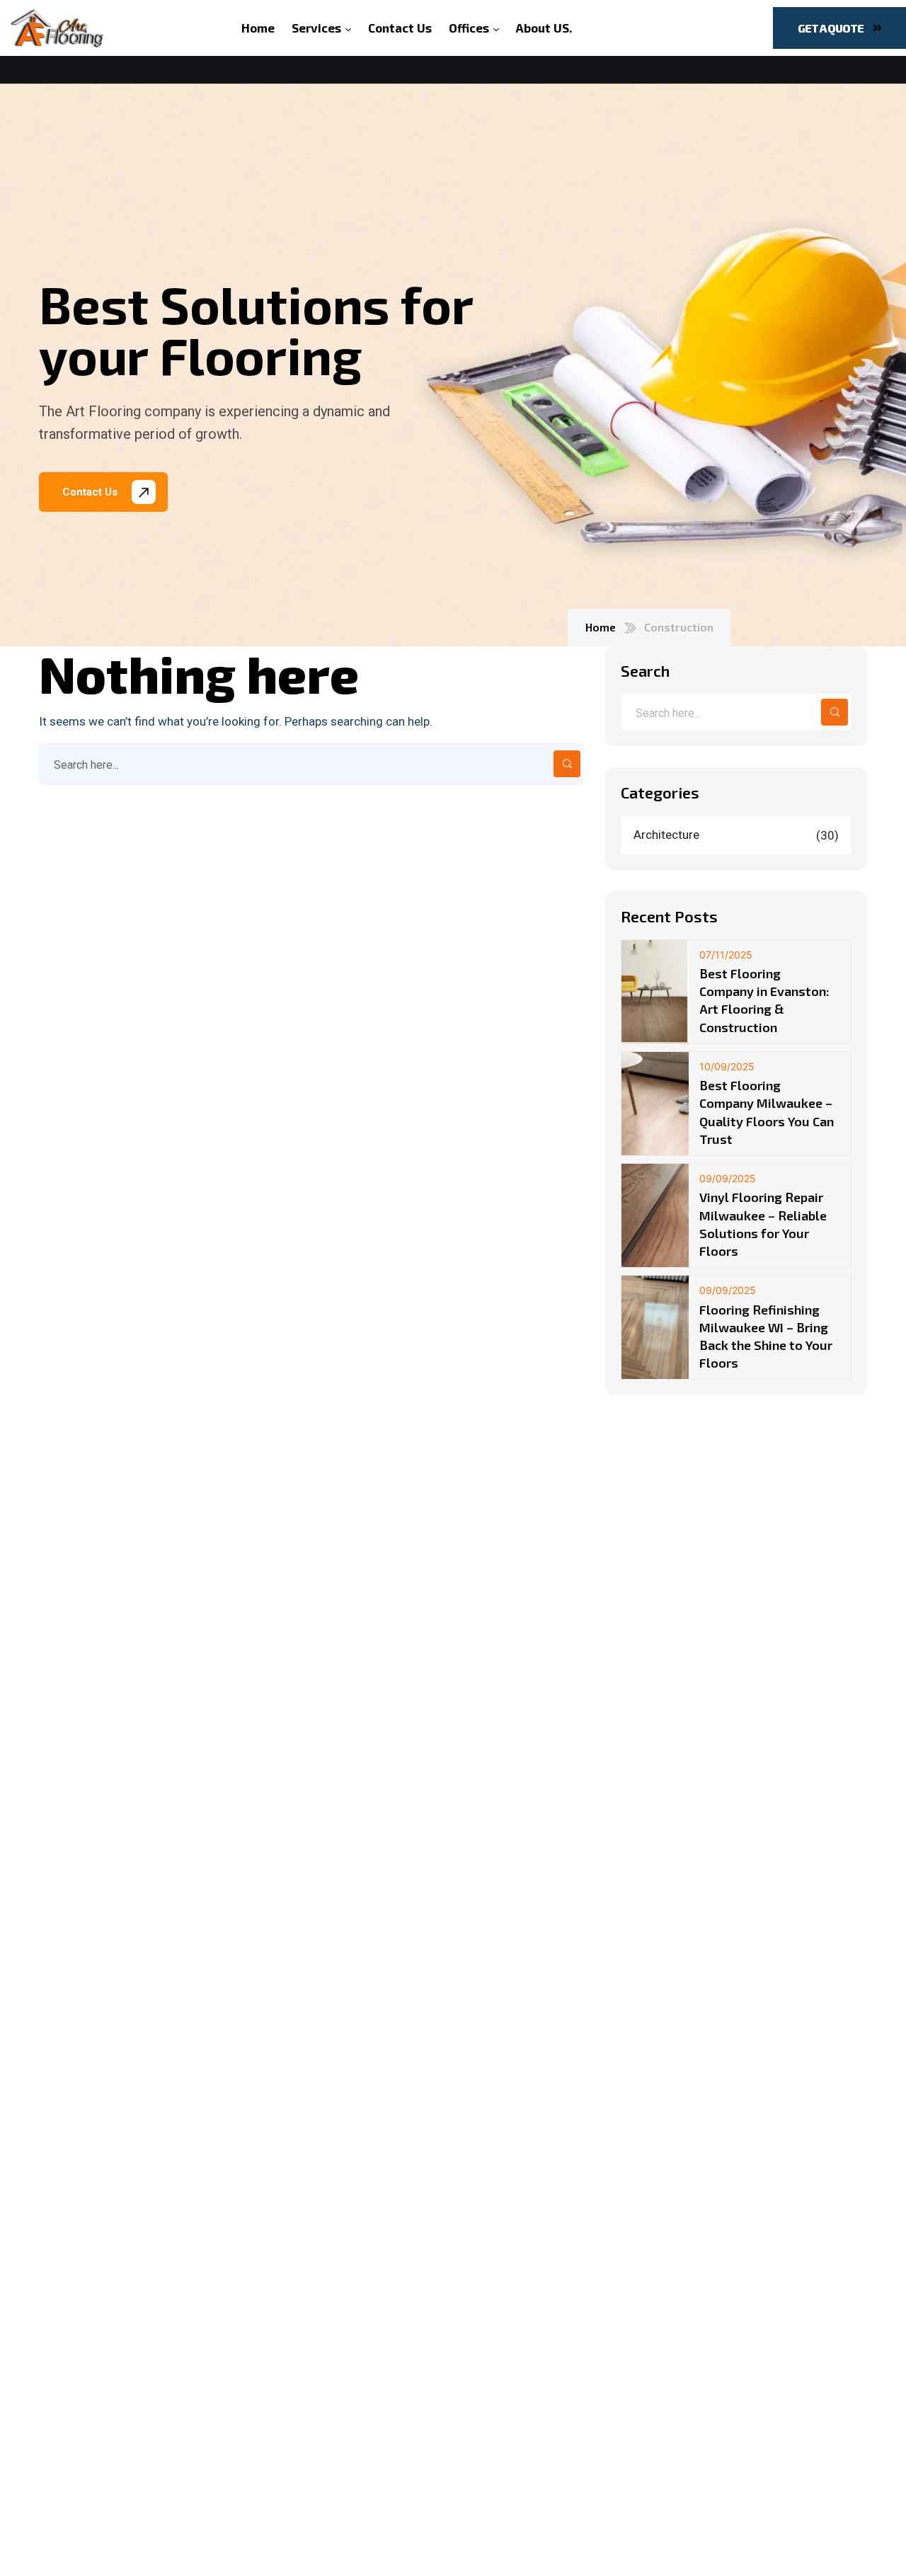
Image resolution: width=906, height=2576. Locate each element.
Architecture (738, 835)
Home (601, 627)
